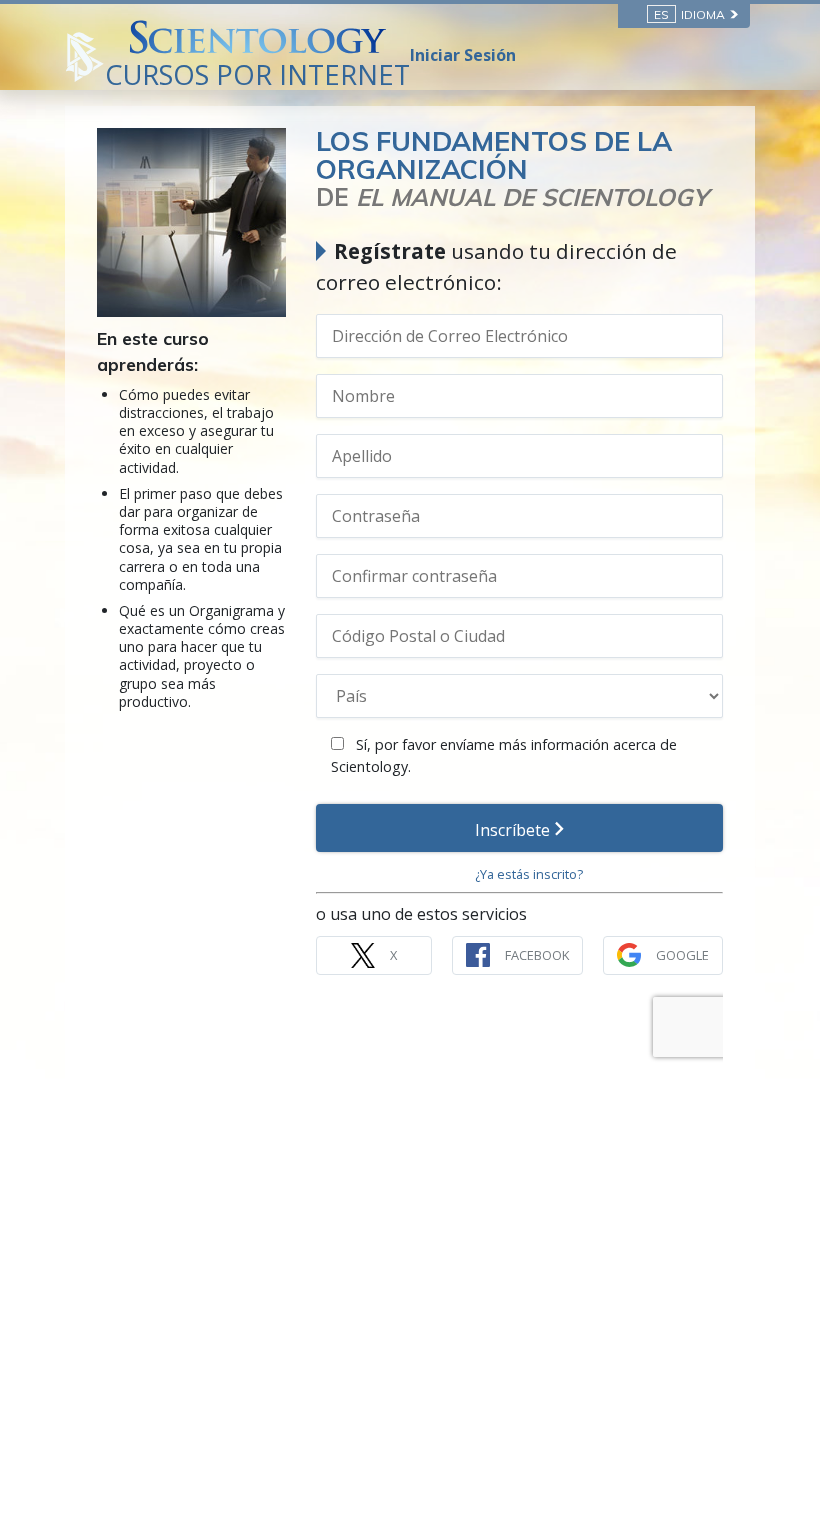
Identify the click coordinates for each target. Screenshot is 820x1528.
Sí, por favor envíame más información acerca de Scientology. (504, 755)
